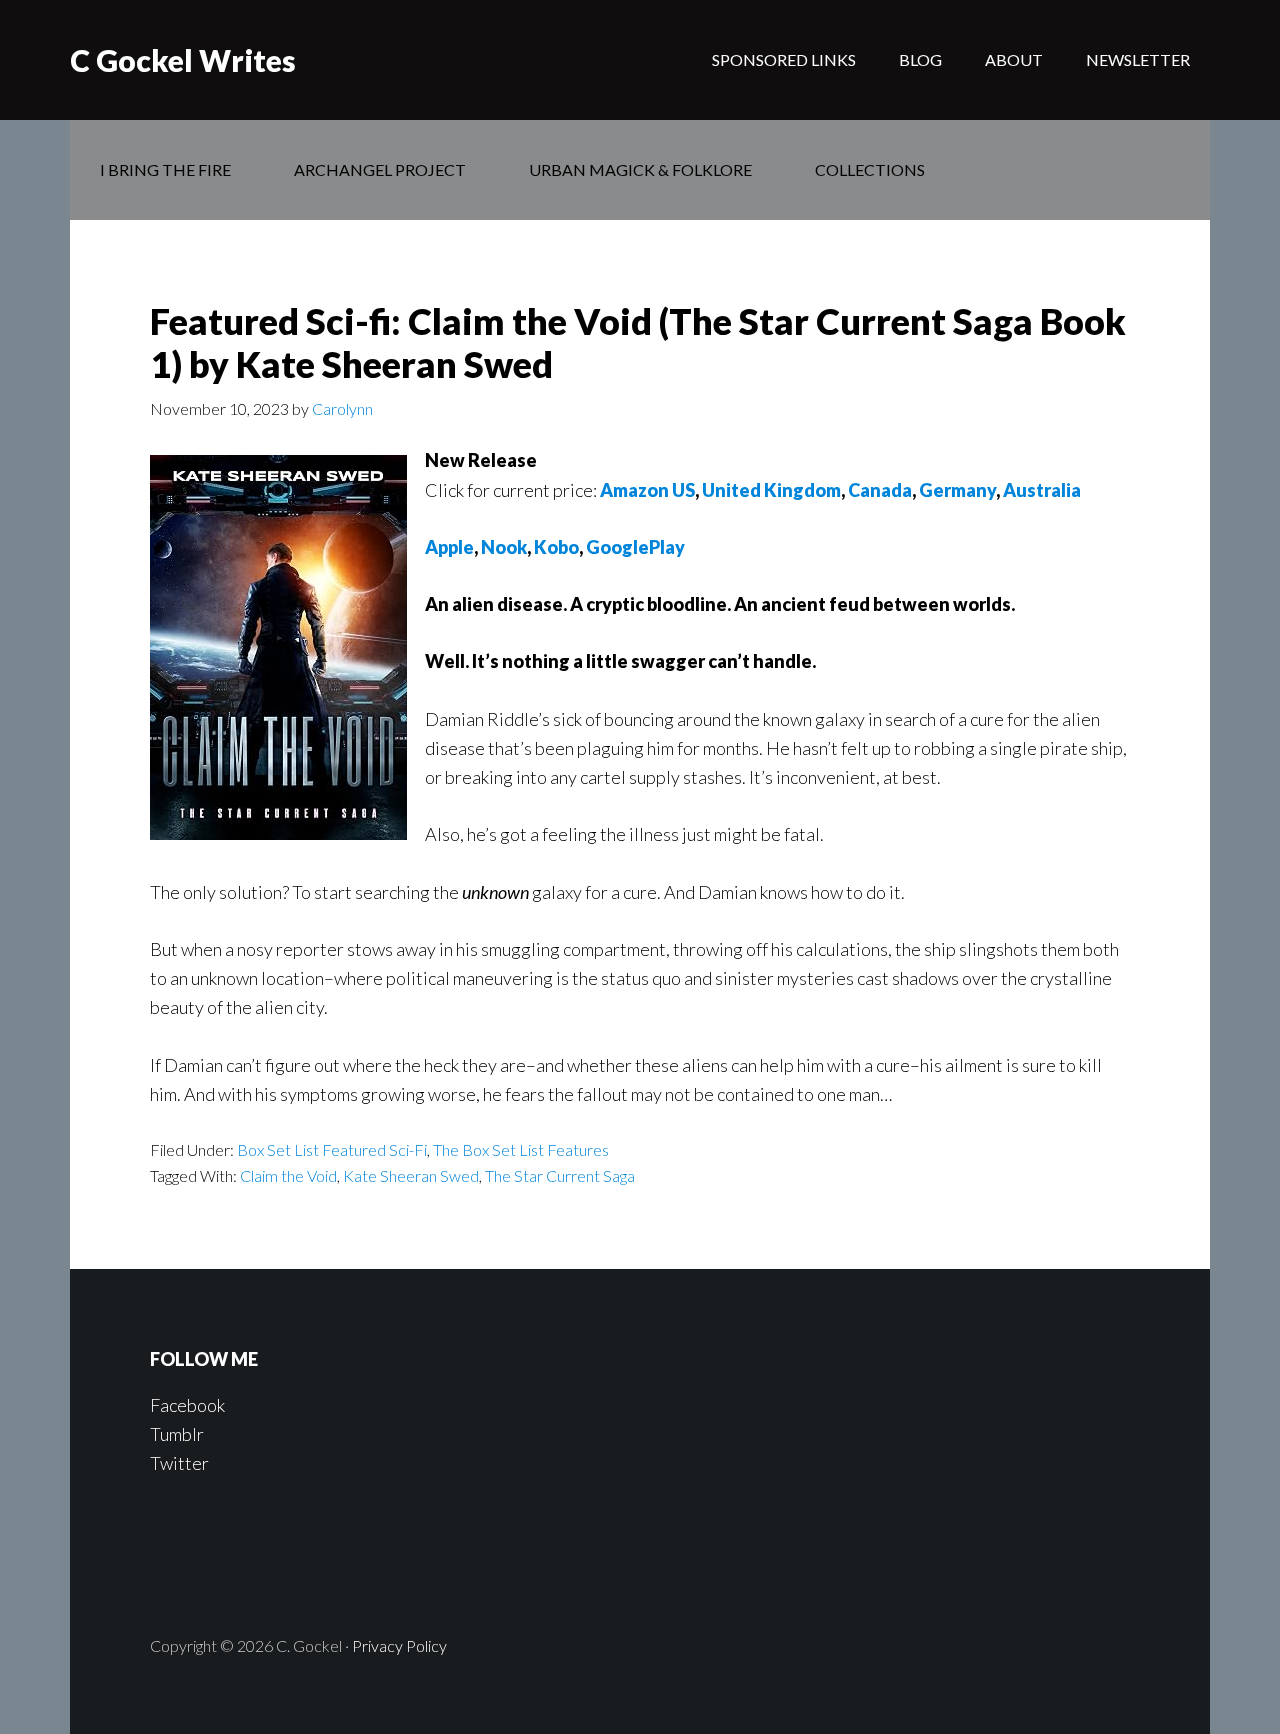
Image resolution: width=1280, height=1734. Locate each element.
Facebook (187, 1405)
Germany (957, 490)
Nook (504, 547)
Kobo (556, 547)
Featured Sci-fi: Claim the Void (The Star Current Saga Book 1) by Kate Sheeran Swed (638, 342)
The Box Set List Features (521, 1149)
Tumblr (177, 1434)
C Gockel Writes (183, 60)
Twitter (179, 1463)
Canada (880, 490)
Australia (1042, 490)
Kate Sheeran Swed (411, 1175)
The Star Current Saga (560, 1175)
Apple (449, 547)
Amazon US (647, 490)
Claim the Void (288, 1175)
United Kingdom (771, 490)
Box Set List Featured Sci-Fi (332, 1149)
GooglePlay (635, 547)
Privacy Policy (399, 1645)
